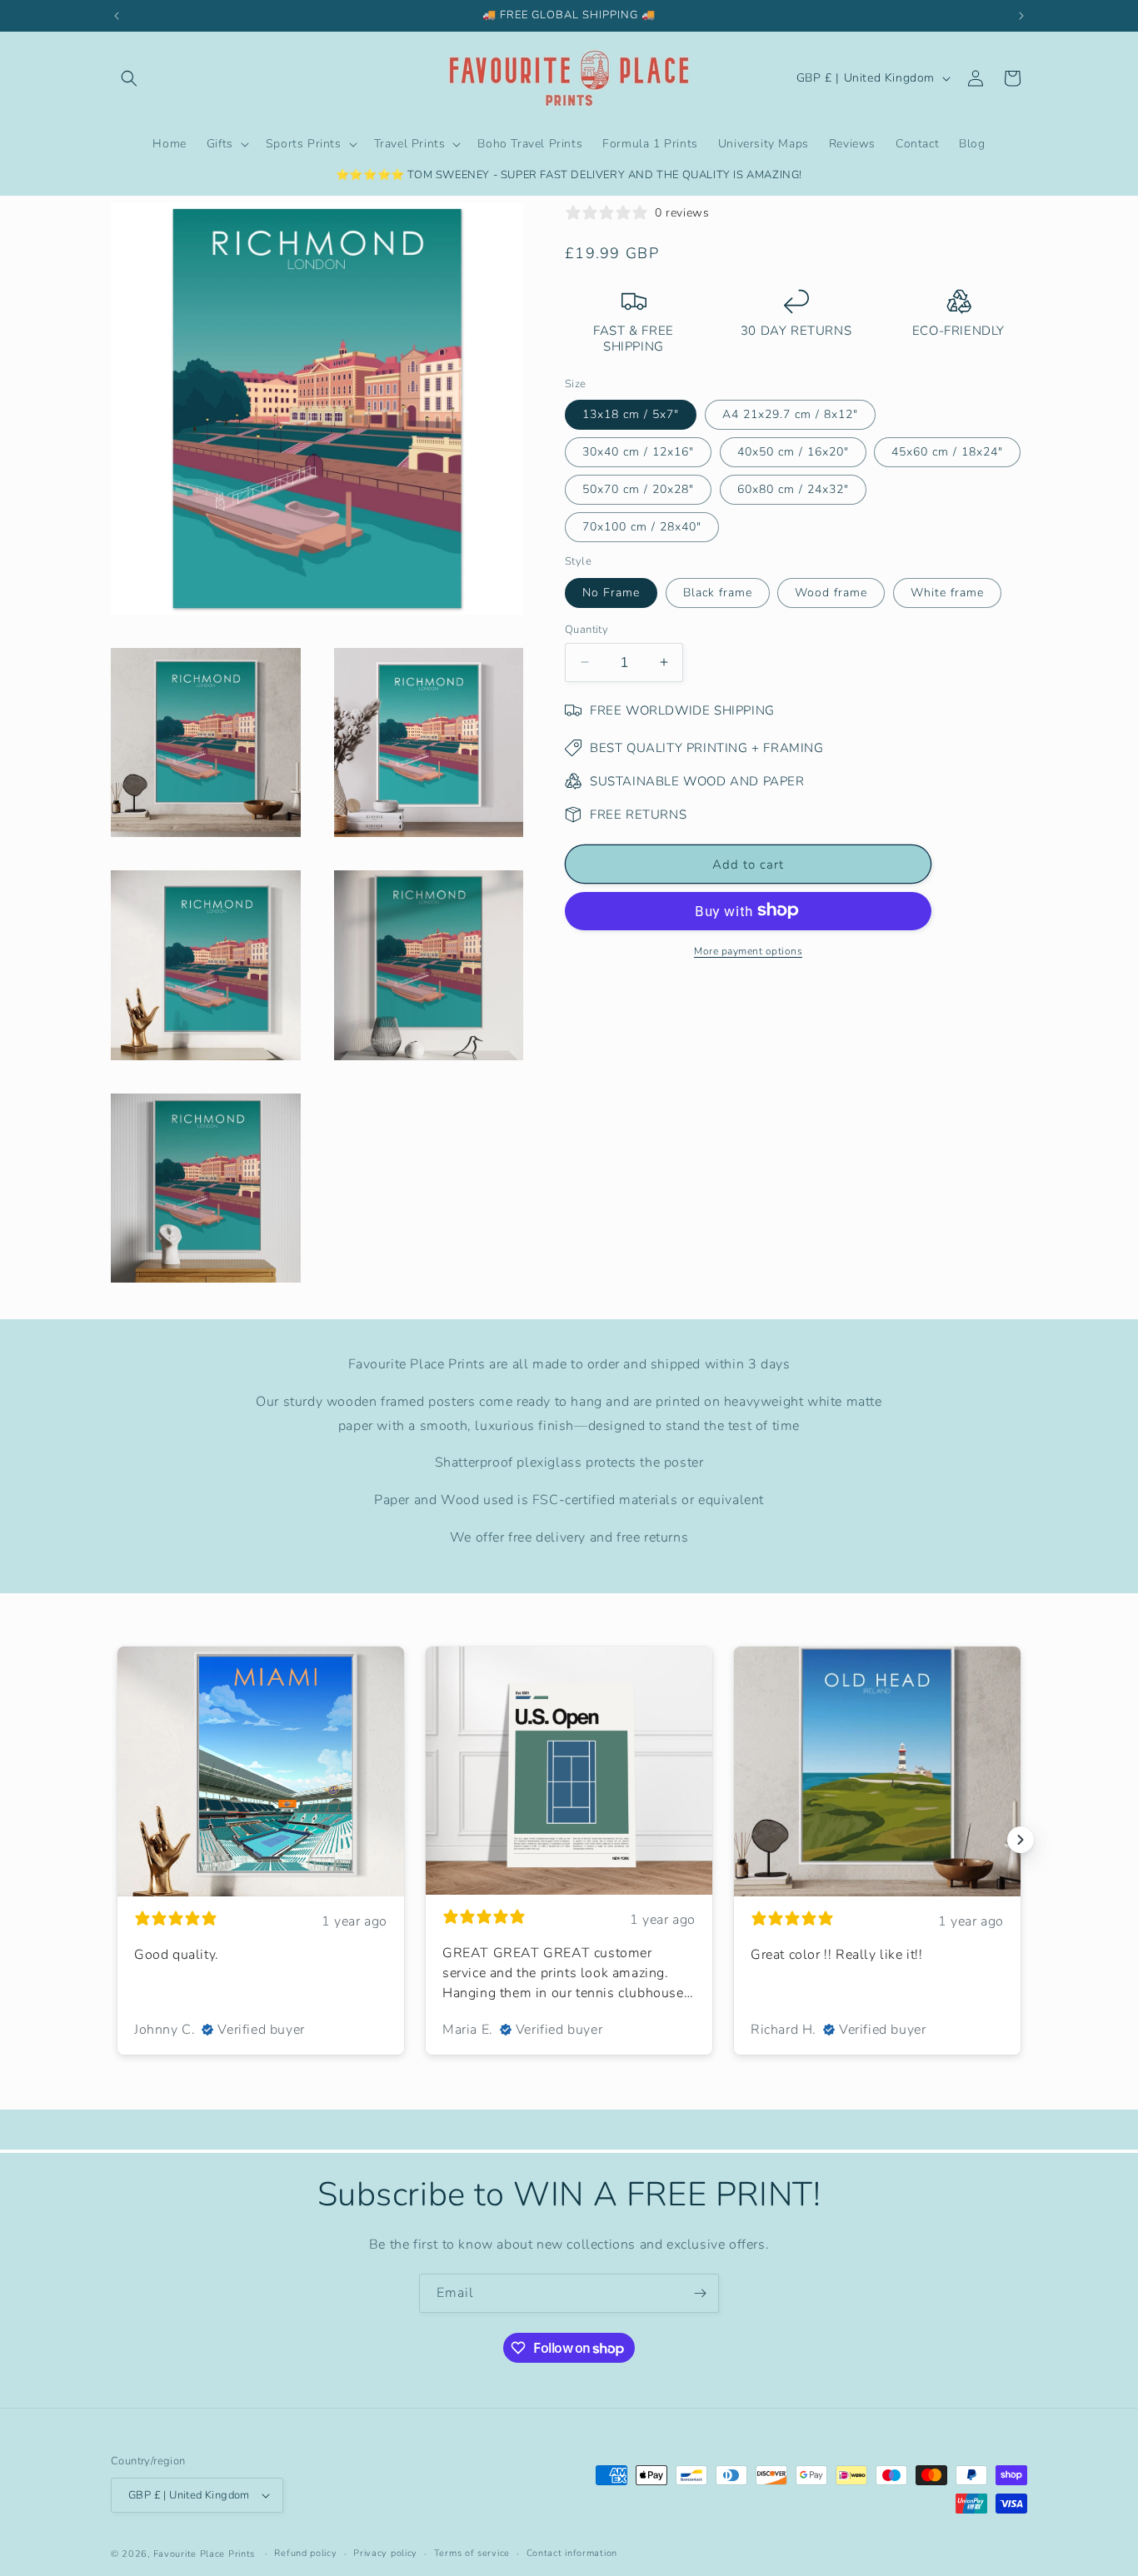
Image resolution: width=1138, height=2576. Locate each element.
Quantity (586, 629)
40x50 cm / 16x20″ (793, 451)
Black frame (718, 592)
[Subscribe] (700, 2293)
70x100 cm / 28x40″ (642, 526)
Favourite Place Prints (204, 2554)
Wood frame (831, 592)
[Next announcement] (1021, 16)
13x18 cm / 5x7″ (631, 414)
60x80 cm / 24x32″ (793, 488)
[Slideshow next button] (1021, 1840)
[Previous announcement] (117, 16)
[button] (129, 78)
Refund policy (305, 2553)
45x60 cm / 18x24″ (947, 451)
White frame (947, 592)
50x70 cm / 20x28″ (638, 488)
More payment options (748, 950)
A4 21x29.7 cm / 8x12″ (790, 414)
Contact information (572, 2553)
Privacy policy (385, 2553)
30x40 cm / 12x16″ (638, 451)
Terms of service (472, 2553)
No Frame (611, 592)
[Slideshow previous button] (117, 1840)
